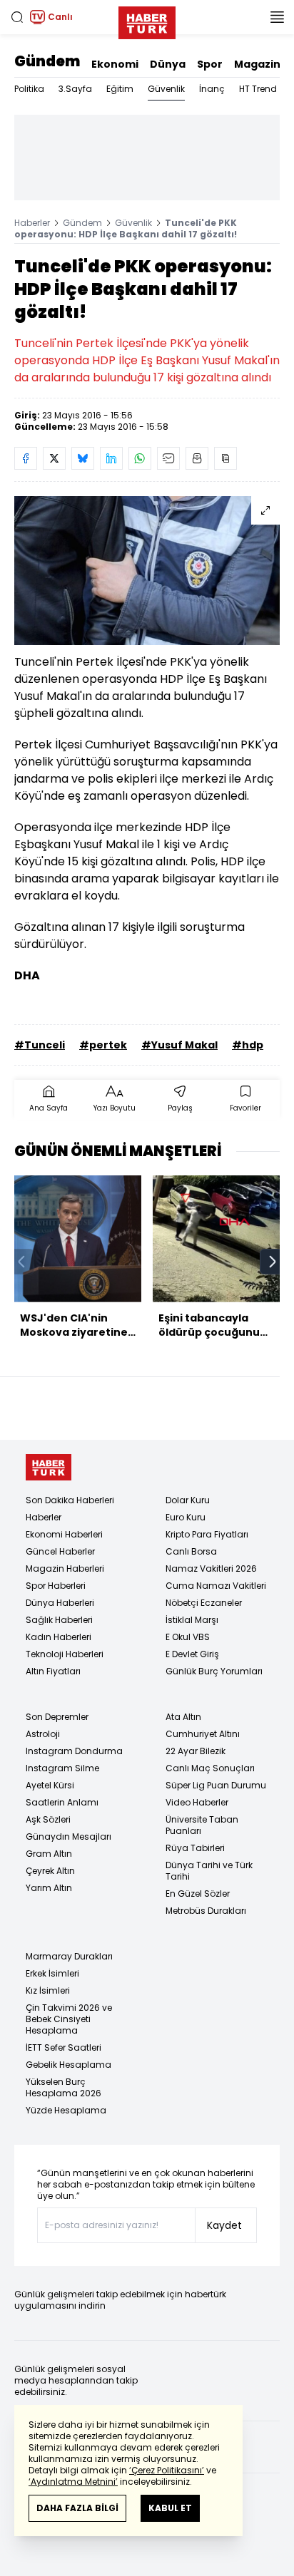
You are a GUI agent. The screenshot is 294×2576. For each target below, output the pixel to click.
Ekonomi (115, 64)
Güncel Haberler (60, 1551)
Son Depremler (57, 1717)
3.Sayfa (75, 89)
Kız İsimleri (48, 1990)
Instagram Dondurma (74, 1751)
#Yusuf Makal (179, 1045)
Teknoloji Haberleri (65, 1654)
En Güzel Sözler (198, 1894)
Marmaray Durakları (69, 1956)
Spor (210, 64)
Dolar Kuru (188, 1500)
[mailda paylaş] (168, 458)
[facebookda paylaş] (26, 458)
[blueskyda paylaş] (83, 458)
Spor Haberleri (56, 1586)
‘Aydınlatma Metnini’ (73, 2482)
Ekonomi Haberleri (64, 1534)
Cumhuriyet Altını (203, 1734)
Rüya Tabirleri (195, 1848)
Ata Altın (183, 1717)
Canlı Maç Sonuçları (210, 1768)
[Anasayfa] (49, 1467)
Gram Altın (49, 1854)
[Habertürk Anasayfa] (147, 20)
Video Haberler (197, 1802)
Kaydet (224, 2225)
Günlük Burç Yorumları (214, 1671)
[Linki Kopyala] (225, 458)
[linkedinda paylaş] (111, 458)
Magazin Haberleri (65, 1568)
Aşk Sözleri (48, 1819)
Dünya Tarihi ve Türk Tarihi (209, 1871)
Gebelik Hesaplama (69, 2065)
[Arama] (17, 17)
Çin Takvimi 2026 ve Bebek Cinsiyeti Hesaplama (69, 2019)
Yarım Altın (49, 1888)
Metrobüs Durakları (206, 1911)
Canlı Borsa (191, 1551)
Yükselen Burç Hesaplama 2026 (64, 2087)
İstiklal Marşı (192, 1620)
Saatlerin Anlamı (62, 1802)
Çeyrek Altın (50, 1871)
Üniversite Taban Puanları (202, 1825)
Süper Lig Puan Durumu (216, 1785)
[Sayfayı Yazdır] (197, 458)
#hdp (248, 1045)
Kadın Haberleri (59, 1637)
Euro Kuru (186, 1517)
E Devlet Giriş (192, 1654)
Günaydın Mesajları (69, 1836)
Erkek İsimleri (52, 1973)
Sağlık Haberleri (59, 1620)
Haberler (32, 223)
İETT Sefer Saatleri (64, 2047)
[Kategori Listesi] (277, 17)
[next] (273, 1262)
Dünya (168, 64)
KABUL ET (170, 2508)
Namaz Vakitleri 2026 (211, 1568)
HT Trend (258, 89)
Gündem (47, 61)
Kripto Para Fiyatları (207, 1534)
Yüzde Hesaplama (66, 2110)
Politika (29, 89)
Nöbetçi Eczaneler (204, 1603)
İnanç (212, 89)
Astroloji (43, 1734)
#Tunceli (40, 1045)
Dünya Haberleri (60, 1603)
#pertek (103, 1045)
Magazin (257, 64)
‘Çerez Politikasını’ (167, 2470)
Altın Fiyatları (53, 1671)
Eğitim (120, 89)
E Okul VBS (188, 1637)
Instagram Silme (62, 1768)
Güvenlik (166, 89)
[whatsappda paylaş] (140, 458)
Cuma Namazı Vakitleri (216, 1586)
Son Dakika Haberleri (70, 1500)
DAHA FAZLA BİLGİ (77, 2508)
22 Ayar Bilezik (196, 1751)
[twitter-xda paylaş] (54, 458)
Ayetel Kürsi (50, 1785)
